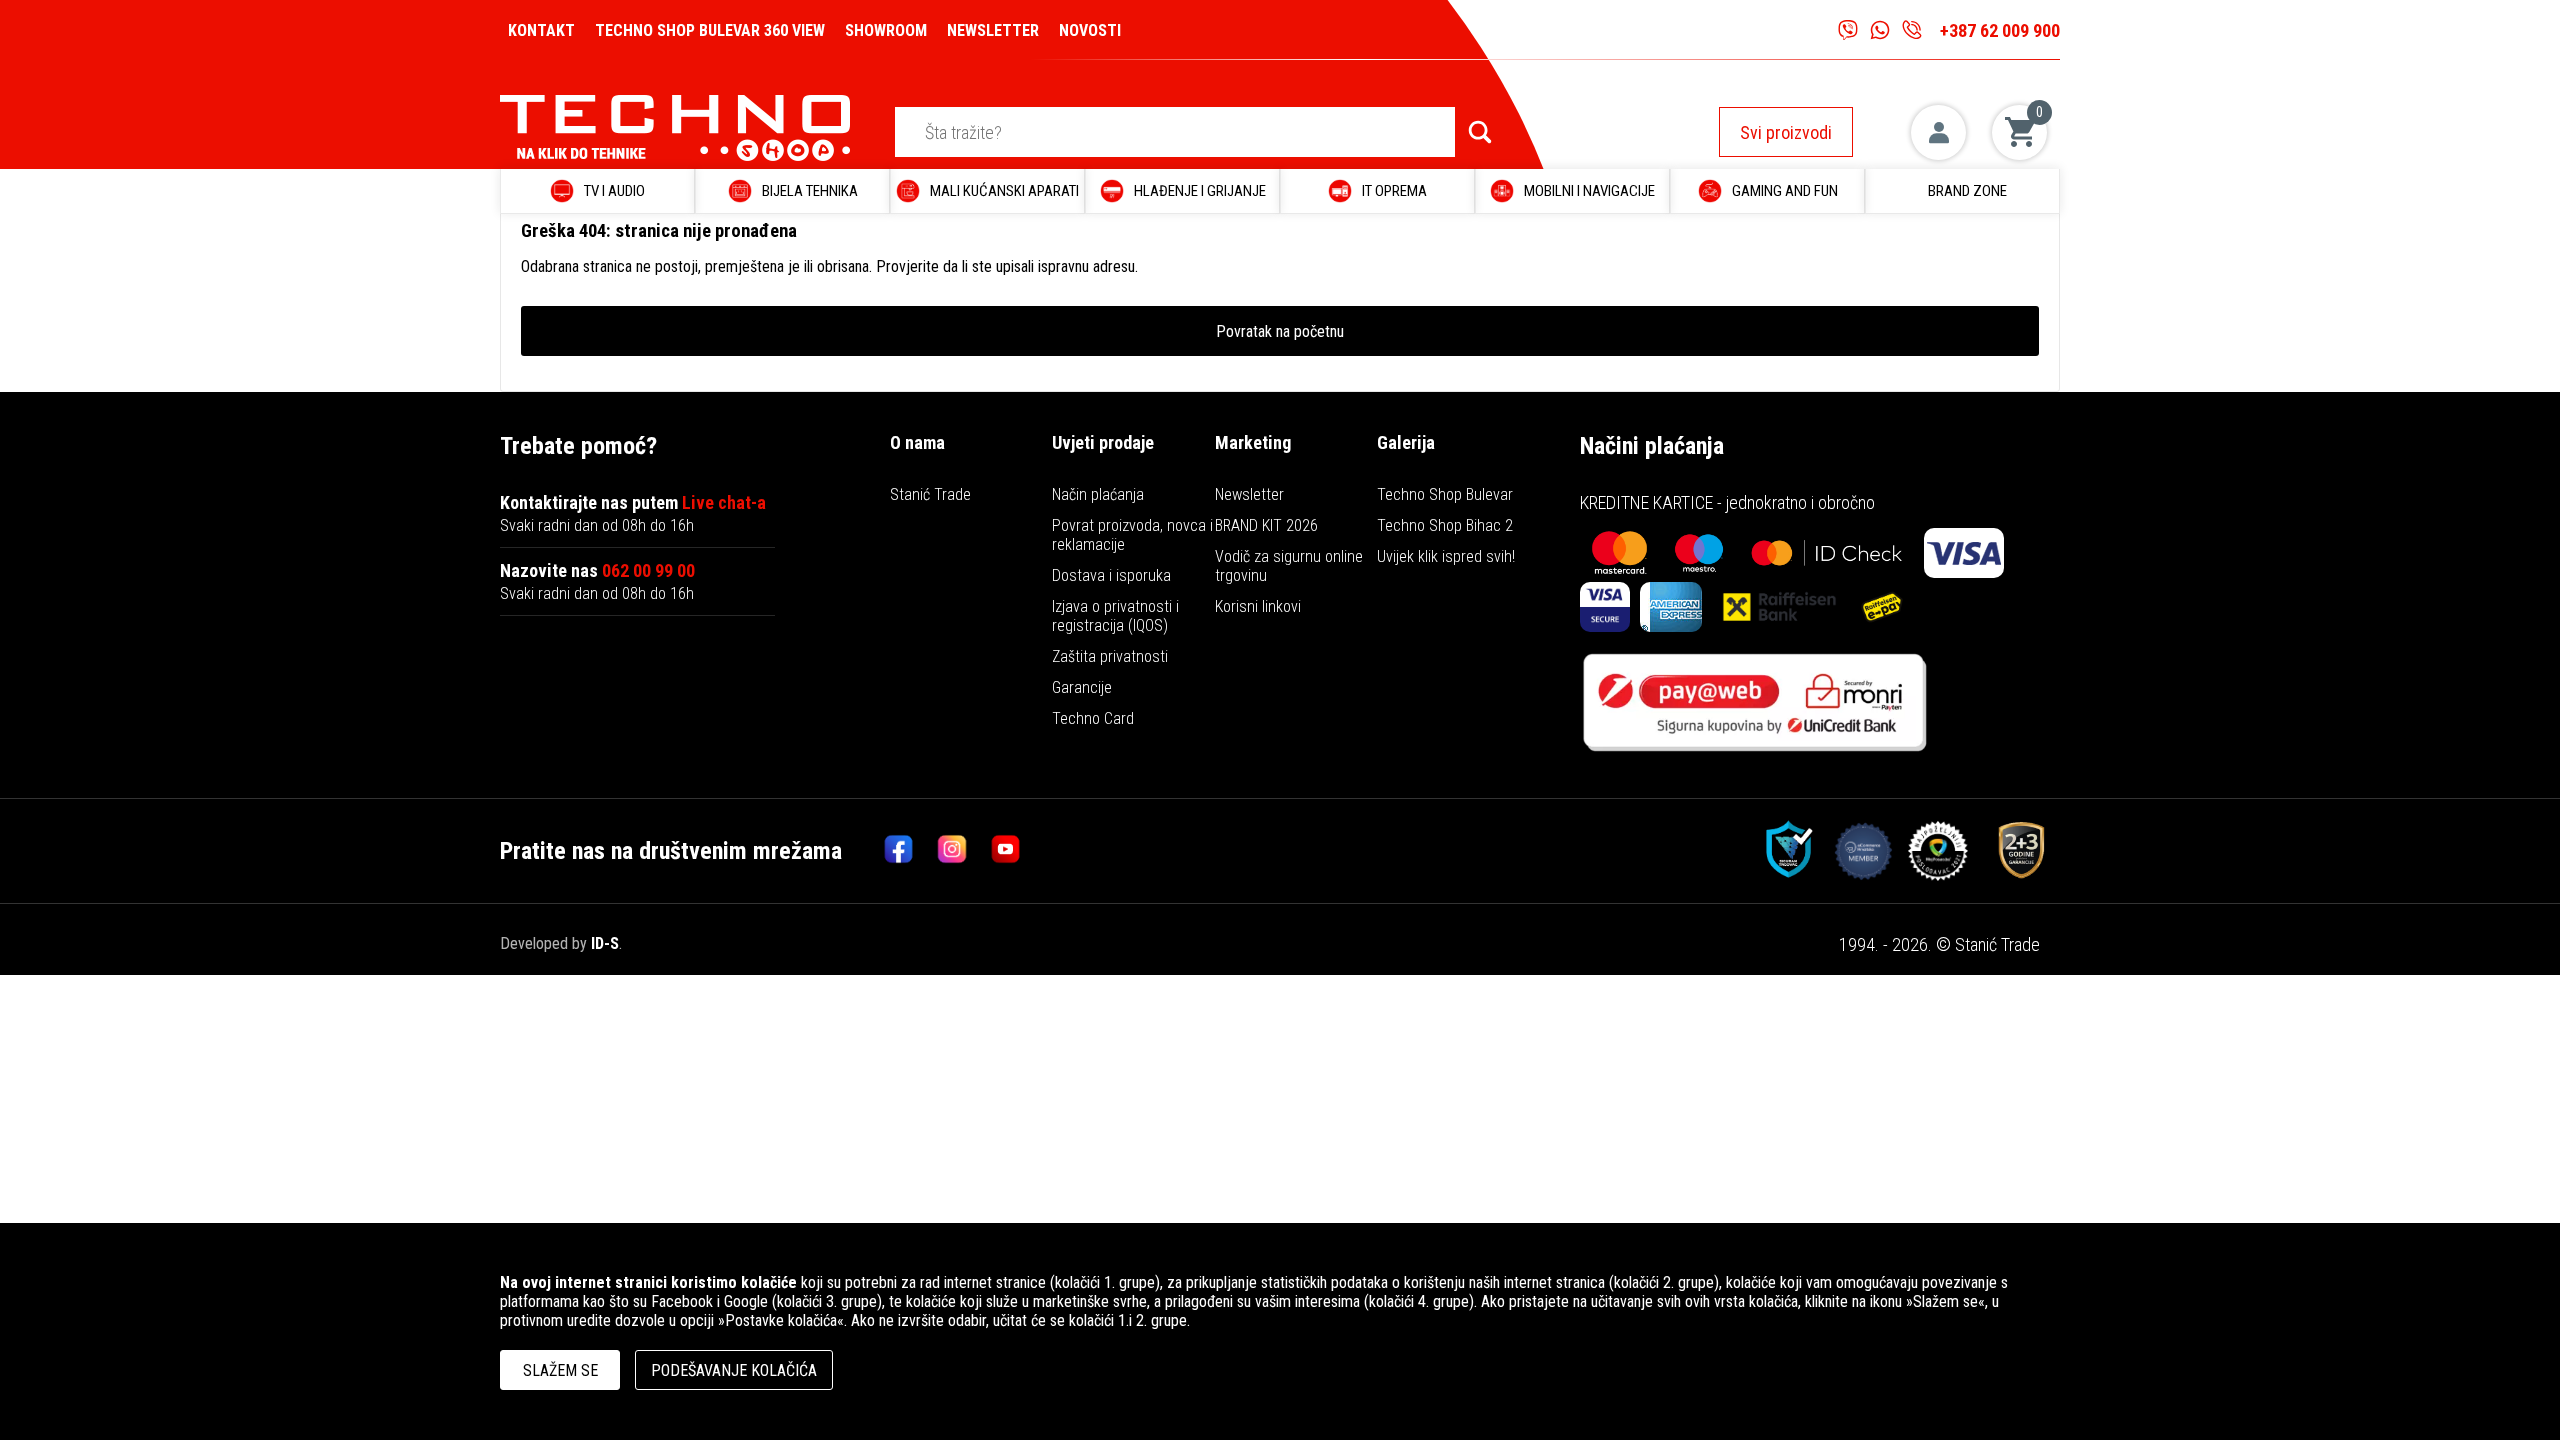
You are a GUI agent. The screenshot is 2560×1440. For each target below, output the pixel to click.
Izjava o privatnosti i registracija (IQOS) (1115, 616)
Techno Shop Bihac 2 (1445, 525)
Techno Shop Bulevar (1445, 494)
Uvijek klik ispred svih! (1446, 556)
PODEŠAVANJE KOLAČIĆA (734, 1370)
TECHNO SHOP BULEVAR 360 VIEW (710, 30)
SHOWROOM (886, 30)
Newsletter (1249, 494)
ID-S (605, 943)
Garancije (1082, 687)
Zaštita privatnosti (1110, 656)
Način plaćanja (1098, 494)
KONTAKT (541, 30)
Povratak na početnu (1280, 331)
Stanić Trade (930, 494)
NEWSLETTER (993, 30)
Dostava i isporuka (1111, 575)
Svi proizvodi (1786, 132)
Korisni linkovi (1258, 606)
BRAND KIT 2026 (1266, 525)
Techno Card (1093, 718)
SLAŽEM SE (560, 1370)
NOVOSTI (1090, 30)
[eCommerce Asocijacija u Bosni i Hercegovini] (1782, 851)
